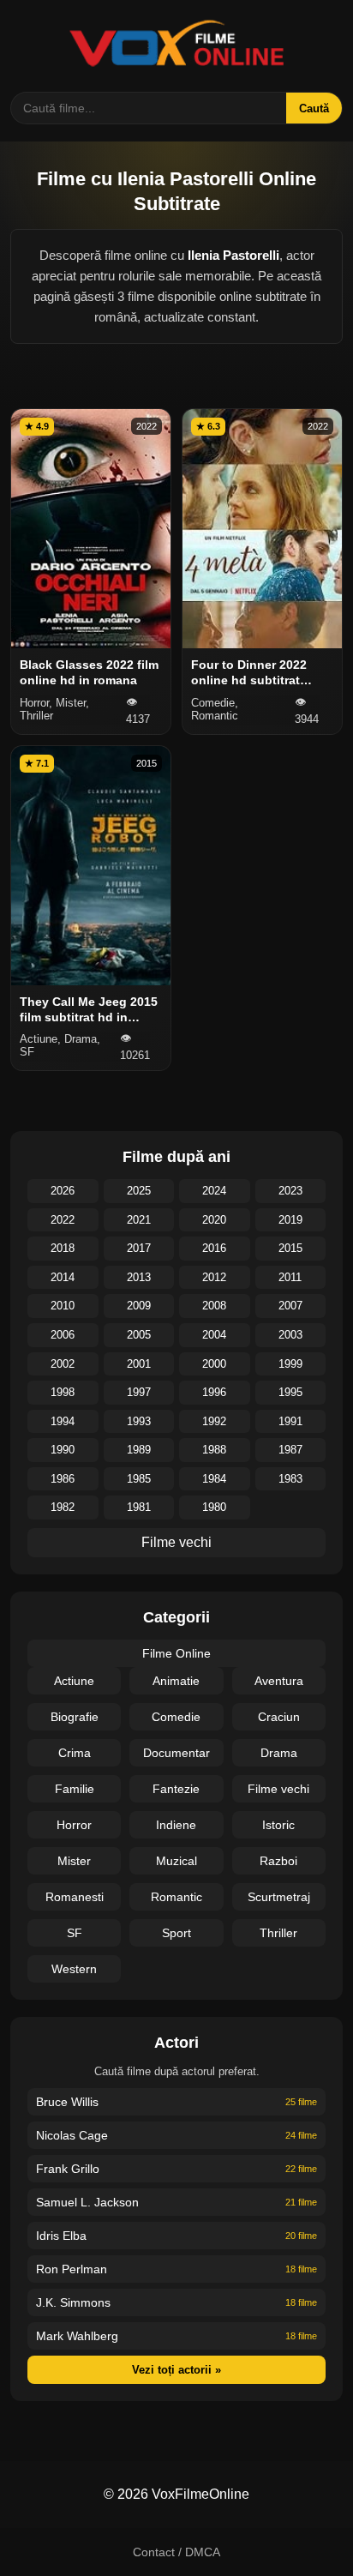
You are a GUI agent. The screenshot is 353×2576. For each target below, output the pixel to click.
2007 (290, 1306)
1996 (214, 1392)
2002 (63, 1364)
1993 (139, 1421)
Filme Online (176, 1653)
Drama (279, 1753)
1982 (63, 1507)
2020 (214, 1220)
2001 (139, 1364)
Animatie (176, 1681)
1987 (290, 1450)
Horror (74, 1825)
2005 (139, 1335)
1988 (214, 1450)
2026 (63, 1191)
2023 (290, 1191)
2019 (290, 1220)
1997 (139, 1392)
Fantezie (176, 1789)
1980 (214, 1507)
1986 (63, 1479)
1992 (214, 1421)
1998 (63, 1392)
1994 (63, 1421)
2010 (63, 1306)
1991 (290, 1421)
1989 (139, 1450)
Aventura (279, 1681)
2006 (63, 1335)
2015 (290, 1248)
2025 (139, 1191)
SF (75, 1933)
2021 (139, 1220)
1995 (290, 1392)
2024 (214, 1191)
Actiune (74, 1681)
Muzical (176, 1861)
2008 (214, 1306)
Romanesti (75, 1897)
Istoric (278, 1825)
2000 (214, 1364)
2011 (290, 1277)
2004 (214, 1335)
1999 (290, 1364)
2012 (214, 1277)
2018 (63, 1248)
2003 (290, 1335)
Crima (75, 1753)
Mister (74, 1861)
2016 (214, 1248)
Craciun (279, 1717)
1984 (214, 1479)
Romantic (176, 1897)
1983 (290, 1479)
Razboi (278, 1861)
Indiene (176, 1825)
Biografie (75, 1717)
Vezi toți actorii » (176, 2370)
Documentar (176, 1753)
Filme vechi (176, 1542)
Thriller (278, 1933)
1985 (139, 1479)
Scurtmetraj (279, 1897)
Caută (314, 108)
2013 (139, 1277)
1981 (139, 1507)
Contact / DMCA (176, 2552)
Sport (176, 1933)
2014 (63, 1277)
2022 (63, 1220)
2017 (139, 1248)
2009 (139, 1306)
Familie (75, 1789)
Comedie (176, 1717)
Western (74, 1969)
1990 (63, 1450)
